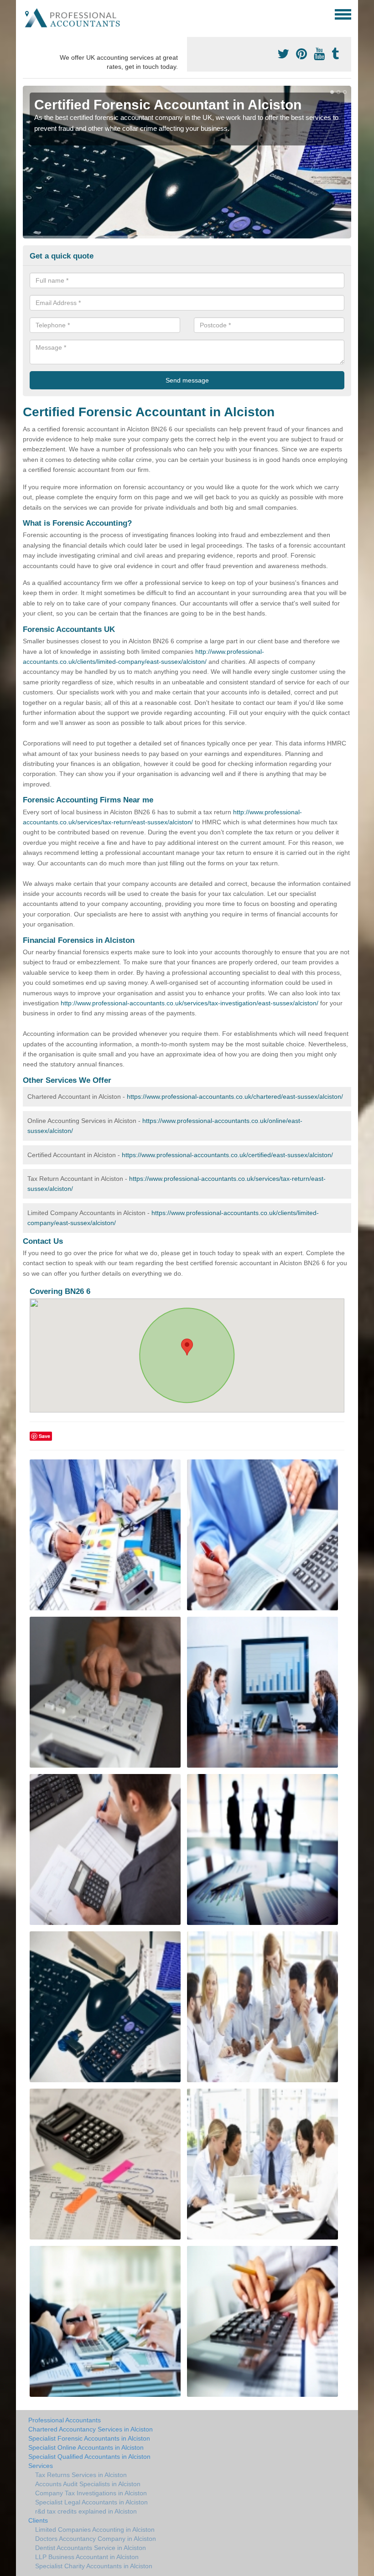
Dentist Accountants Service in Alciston (91, 2548)
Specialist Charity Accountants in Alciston (94, 2566)
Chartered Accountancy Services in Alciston (91, 2429)
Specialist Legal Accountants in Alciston (91, 2502)
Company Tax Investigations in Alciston (91, 2493)
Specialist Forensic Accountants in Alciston (89, 2438)
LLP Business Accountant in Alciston (87, 2557)
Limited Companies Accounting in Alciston (95, 2529)
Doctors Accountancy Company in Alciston (96, 2539)
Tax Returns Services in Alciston (81, 2475)
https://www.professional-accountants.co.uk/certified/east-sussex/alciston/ (227, 1155)
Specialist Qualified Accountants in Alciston (89, 2457)
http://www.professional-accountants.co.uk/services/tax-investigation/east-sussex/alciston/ (190, 1003)
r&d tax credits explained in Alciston (86, 2511)
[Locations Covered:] (27, 14)
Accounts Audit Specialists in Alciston (88, 2484)
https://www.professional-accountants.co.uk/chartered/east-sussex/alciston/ (235, 1097)
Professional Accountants (65, 2420)
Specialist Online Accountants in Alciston (86, 2447)
